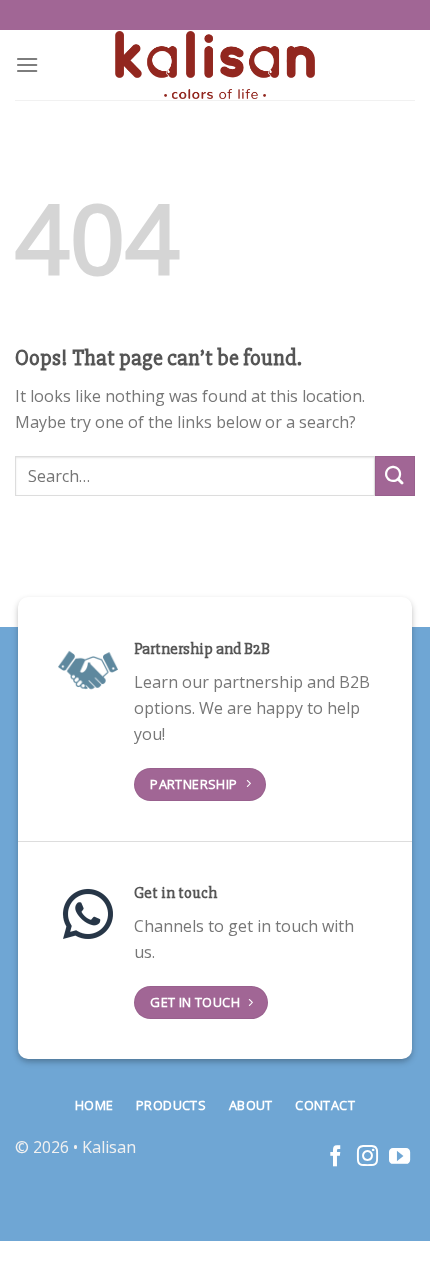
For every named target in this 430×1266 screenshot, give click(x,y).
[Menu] (27, 64)
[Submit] (395, 475)
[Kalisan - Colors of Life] (215, 65)
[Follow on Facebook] (335, 1157)
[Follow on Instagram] (367, 1157)
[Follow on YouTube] (399, 1157)
